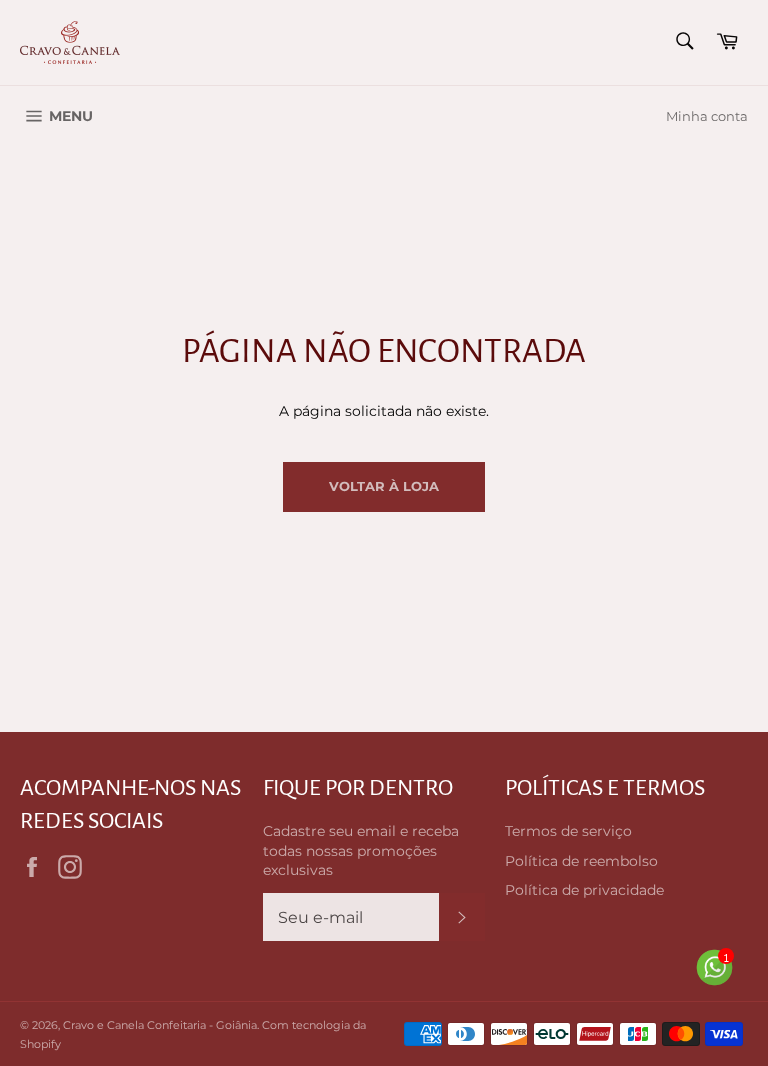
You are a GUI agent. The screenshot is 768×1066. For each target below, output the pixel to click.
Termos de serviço (568, 831)
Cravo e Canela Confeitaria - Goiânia (160, 1025)
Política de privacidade (584, 890)
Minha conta (707, 116)
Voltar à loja (384, 486)
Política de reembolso (581, 861)
